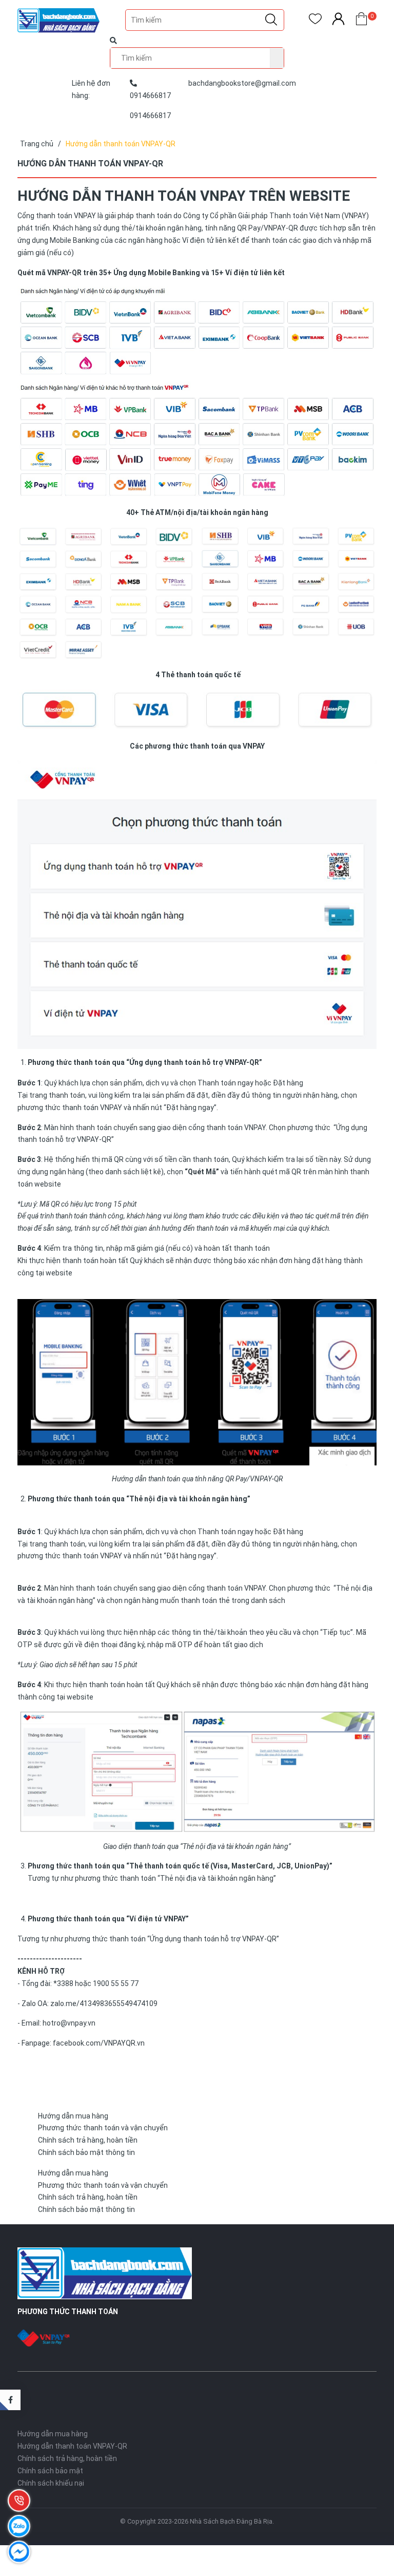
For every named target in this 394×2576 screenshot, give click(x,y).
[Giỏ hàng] (361, 21)
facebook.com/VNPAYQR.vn (99, 2043)
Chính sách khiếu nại (51, 2483)
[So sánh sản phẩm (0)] (338, 21)
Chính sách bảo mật (50, 2471)
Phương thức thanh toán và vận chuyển (103, 2128)
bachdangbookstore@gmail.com (242, 83)
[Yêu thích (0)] (315, 21)
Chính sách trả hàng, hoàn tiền (88, 2140)
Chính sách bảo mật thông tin (86, 2152)
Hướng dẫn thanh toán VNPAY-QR (72, 2446)
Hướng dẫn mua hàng (73, 2116)
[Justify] (271, 20)
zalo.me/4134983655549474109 (104, 2003)
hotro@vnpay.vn (69, 2023)
